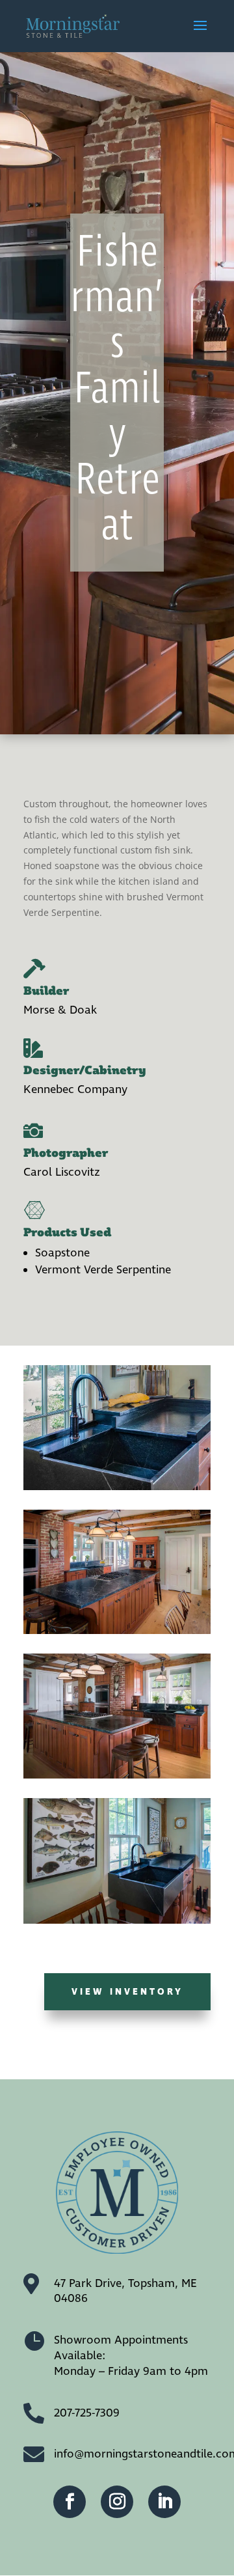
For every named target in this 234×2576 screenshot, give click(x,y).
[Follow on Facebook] (70, 2502)
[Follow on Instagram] (117, 2502)
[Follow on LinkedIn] (164, 2502)
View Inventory (127, 1992)
